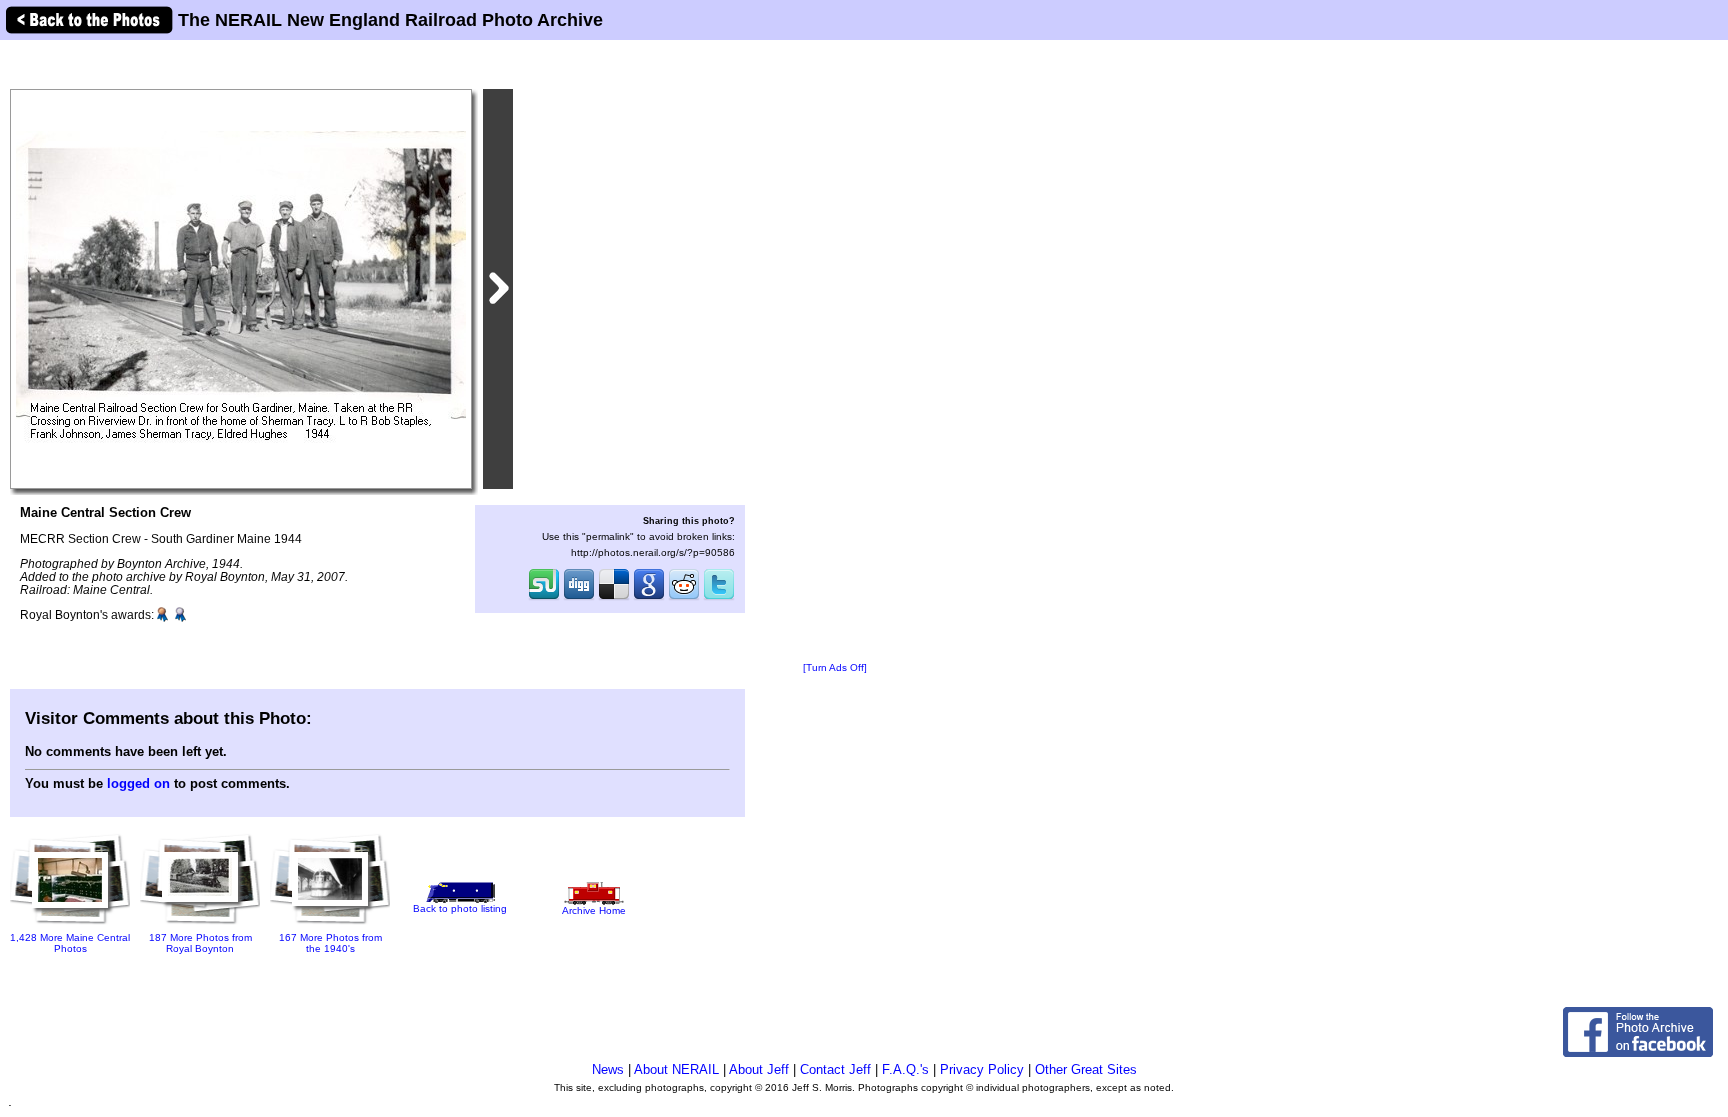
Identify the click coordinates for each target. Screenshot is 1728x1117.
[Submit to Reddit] (684, 598)
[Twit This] (719, 598)
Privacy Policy (982, 1069)
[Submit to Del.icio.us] (614, 598)
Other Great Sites (1086, 1069)
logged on (138, 783)
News (608, 1069)
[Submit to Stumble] (544, 598)
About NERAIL (676, 1069)
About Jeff (759, 1069)
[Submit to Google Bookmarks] (649, 598)
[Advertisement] (835, 352)
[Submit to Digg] (579, 598)
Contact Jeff (835, 1069)
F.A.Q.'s (905, 1069)
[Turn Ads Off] (835, 667)
